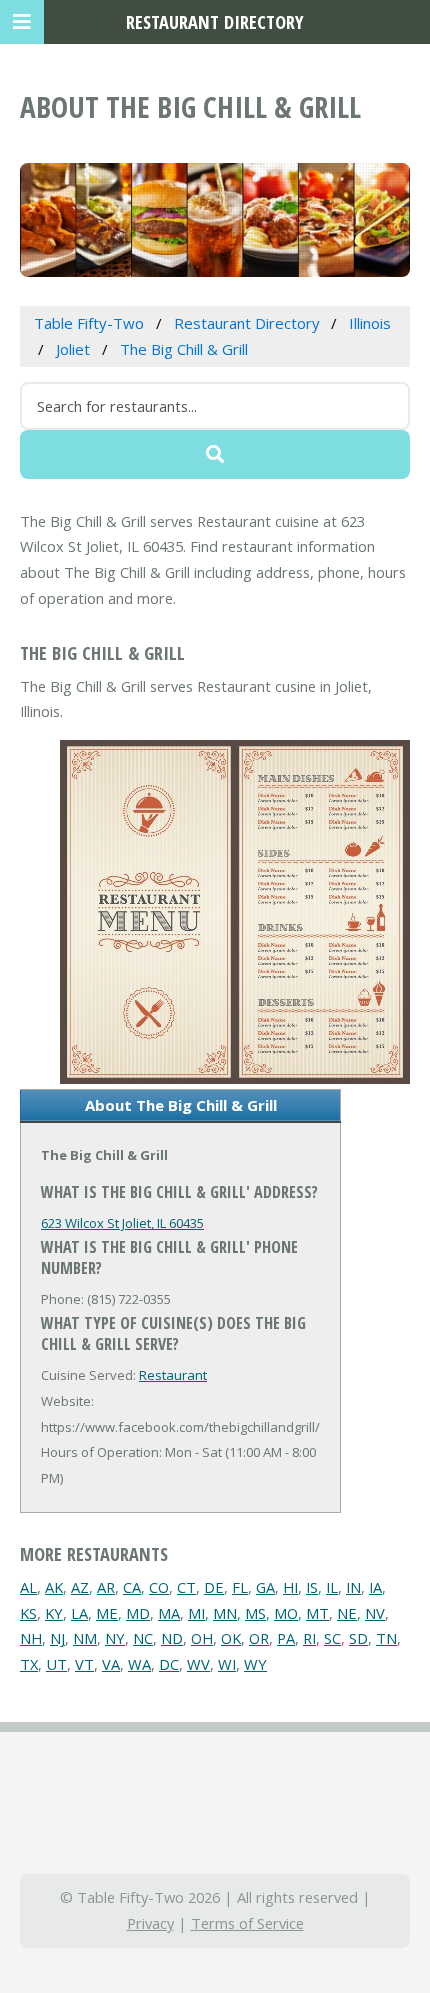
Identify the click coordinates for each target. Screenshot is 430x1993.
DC (169, 1664)
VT (84, 1664)
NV (375, 1613)
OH (202, 1638)
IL (332, 1587)
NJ (57, 1638)
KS (28, 1613)
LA (79, 1613)
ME (107, 1613)
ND (172, 1638)
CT (186, 1587)
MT (317, 1613)
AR (106, 1587)
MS (255, 1613)
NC (143, 1638)
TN (386, 1638)
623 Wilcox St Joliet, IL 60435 (122, 1223)
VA (111, 1664)
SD (358, 1638)
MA (169, 1613)
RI (309, 1638)
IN (353, 1587)
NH (31, 1638)
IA (375, 1587)
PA (286, 1638)
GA (265, 1587)
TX (29, 1664)
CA (132, 1587)
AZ (80, 1587)
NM (85, 1638)
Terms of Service (247, 1923)
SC (332, 1638)
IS (312, 1587)
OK (231, 1638)
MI (196, 1613)
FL (240, 1587)
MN (225, 1613)
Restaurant (173, 1375)
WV (198, 1664)
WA (139, 1664)
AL (28, 1587)
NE (347, 1613)
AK (54, 1587)
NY (115, 1638)
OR (259, 1638)
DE (214, 1587)
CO (159, 1587)
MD (138, 1613)
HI (290, 1587)
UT (56, 1664)
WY (255, 1664)
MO (286, 1613)
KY (54, 1613)
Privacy (150, 1923)
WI (227, 1664)
